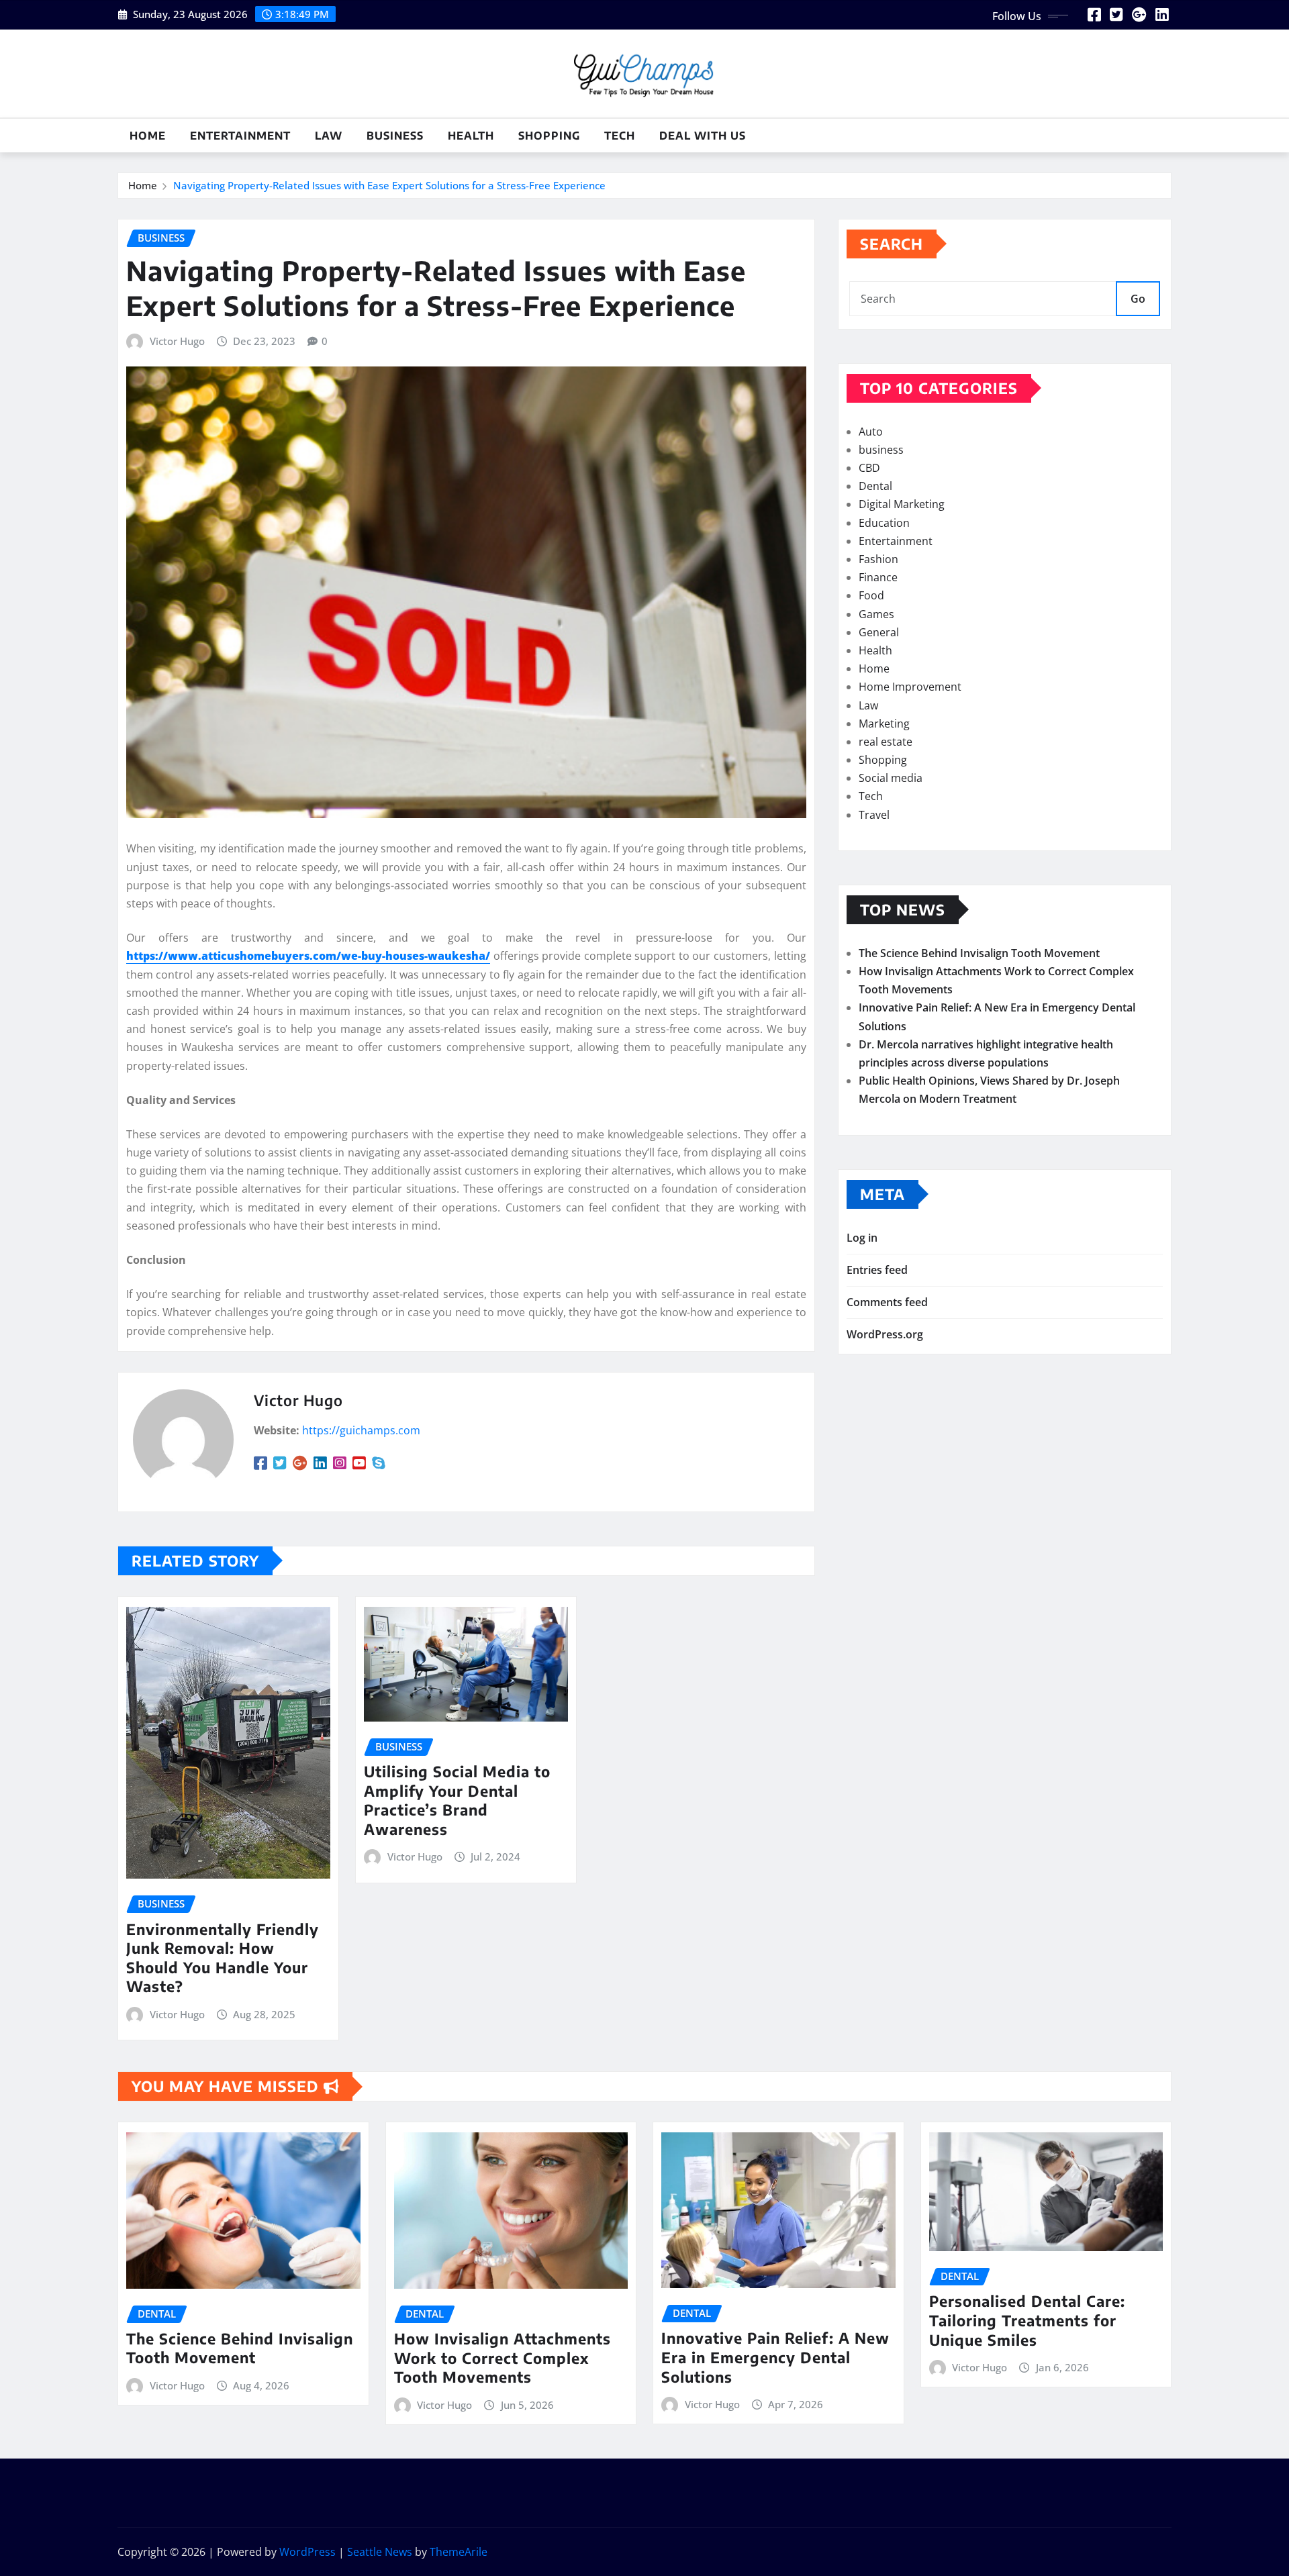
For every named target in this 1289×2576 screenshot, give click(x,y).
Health (471, 136)
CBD (869, 468)
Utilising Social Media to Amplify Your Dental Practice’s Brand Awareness (457, 1800)
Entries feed (877, 1270)
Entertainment (240, 136)
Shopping (549, 136)
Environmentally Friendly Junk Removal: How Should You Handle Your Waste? (223, 1958)
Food (871, 595)
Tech (620, 136)
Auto (871, 432)
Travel (874, 815)
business (395, 136)
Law (329, 136)
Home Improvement (910, 687)
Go (1138, 299)
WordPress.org (885, 1334)
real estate (886, 742)
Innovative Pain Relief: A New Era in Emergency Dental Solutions (775, 2357)
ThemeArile (459, 2552)
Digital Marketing (902, 504)
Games (876, 614)
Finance (878, 577)
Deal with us (703, 136)
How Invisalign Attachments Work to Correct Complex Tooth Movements (503, 2358)
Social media (891, 778)
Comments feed (887, 1302)
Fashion (878, 559)
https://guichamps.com (361, 1430)
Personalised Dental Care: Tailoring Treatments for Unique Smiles (1027, 2320)
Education (884, 523)
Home (148, 136)
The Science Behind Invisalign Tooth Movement (979, 953)
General (879, 632)
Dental (875, 486)
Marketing (884, 724)
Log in (862, 1238)
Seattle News (380, 2552)
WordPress (307, 2552)
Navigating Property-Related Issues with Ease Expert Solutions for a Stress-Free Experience (389, 185)
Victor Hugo (177, 341)
